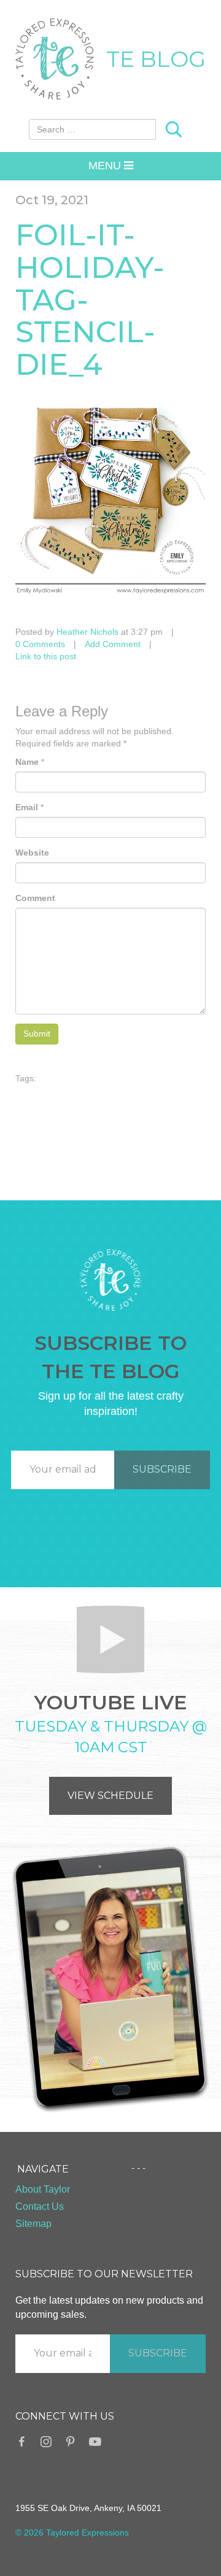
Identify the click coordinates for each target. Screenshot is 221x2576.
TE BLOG (156, 59)
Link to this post (46, 656)
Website (32, 853)
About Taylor (43, 2189)
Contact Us (40, 2206)
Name (27, 762)
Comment (35, 898)
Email (27, 807)
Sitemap (33, 2224)
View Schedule (110, 1796)
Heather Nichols (87, 632)
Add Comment (113, 644)
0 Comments (40, 644)
